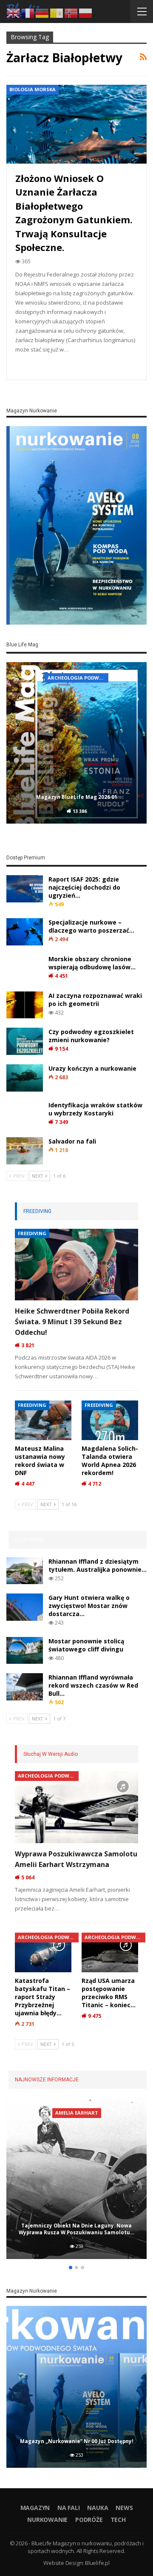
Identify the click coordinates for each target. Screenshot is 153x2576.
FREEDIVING (32, 1233)
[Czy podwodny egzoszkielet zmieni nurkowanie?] (25, 1041)
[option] (76, 744)
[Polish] (86, 12)
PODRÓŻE (89, 2520)
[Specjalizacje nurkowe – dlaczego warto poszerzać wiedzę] (25, 932)
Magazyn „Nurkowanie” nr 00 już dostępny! (77, 2441)
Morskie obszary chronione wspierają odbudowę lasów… (92, 963)
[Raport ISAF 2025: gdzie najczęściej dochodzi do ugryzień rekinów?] (25, 889)
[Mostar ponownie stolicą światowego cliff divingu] (25, 1651)
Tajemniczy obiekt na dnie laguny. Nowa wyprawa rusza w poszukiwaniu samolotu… (76, 2229)
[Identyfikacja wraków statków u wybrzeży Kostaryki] (25, 1115)
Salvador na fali (72, 1141)
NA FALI (69, 2508)
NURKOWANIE (47, 2520)
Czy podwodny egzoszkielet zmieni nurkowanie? (91, 1036)
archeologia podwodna (78, 678)
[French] (28, 12)
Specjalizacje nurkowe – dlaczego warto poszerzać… (91, 926)
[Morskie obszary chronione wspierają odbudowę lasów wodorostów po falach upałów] (25, 968)
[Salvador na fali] (25, 1151)
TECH (118, 2520)
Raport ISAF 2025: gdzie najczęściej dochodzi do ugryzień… (84, 887)
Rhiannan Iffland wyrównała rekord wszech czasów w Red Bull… (93, 1685)
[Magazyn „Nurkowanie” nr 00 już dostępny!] (76, 2387)
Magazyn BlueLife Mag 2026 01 (77, 797)
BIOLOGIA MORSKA (33, 89)
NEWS (124, 2508)
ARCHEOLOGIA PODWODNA (48, 1776)
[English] (14, 12)
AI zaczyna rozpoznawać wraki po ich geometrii (95, 1000)
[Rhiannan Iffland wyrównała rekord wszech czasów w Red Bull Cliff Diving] (25, 1687)
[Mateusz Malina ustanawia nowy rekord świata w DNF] (43, 1420)
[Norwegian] (71, 12)
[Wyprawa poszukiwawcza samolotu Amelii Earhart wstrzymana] (76, 1807)
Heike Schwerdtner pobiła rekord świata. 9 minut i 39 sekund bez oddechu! (72, 1322)
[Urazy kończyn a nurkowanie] (25, 1078)
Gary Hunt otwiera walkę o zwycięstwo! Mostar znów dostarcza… (89, 1606)
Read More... (36, 365)
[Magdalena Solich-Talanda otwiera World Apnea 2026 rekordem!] (110, 1420)
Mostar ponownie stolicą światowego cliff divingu (86, 1645)
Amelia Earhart (77, 2113)
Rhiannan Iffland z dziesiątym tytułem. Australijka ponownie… (98, 1565)
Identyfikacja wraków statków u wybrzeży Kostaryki (95, 1109)
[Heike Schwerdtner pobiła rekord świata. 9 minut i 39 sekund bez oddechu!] (76, 1265)
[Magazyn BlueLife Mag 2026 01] (76, 743)
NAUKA (98, 2508)
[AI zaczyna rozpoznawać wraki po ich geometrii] (25, 1005)
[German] (42, 12)
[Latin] (57, 12)
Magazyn (35, 2508)
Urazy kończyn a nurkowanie (92, 1068)
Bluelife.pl (97, 2563)
